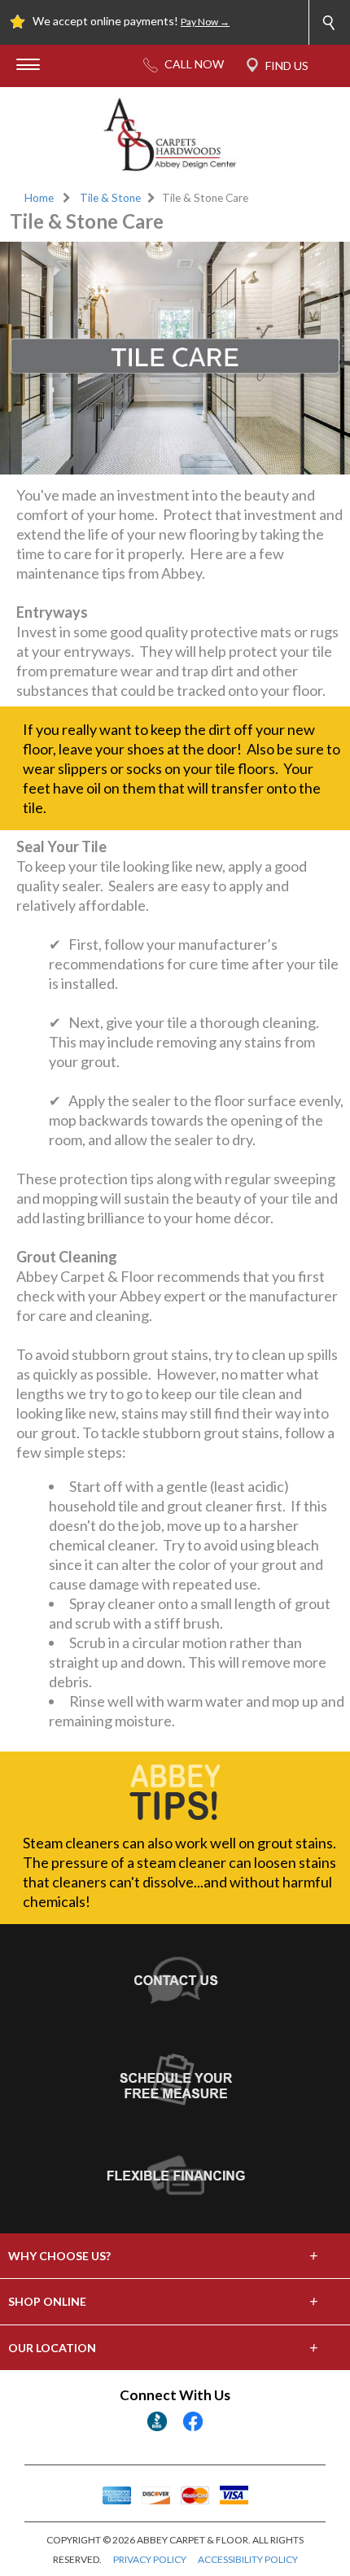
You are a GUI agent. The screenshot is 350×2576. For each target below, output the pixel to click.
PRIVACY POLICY (150, 2559)
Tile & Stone (110, 198)
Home (39, 198)
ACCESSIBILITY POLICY (248, 2559)
